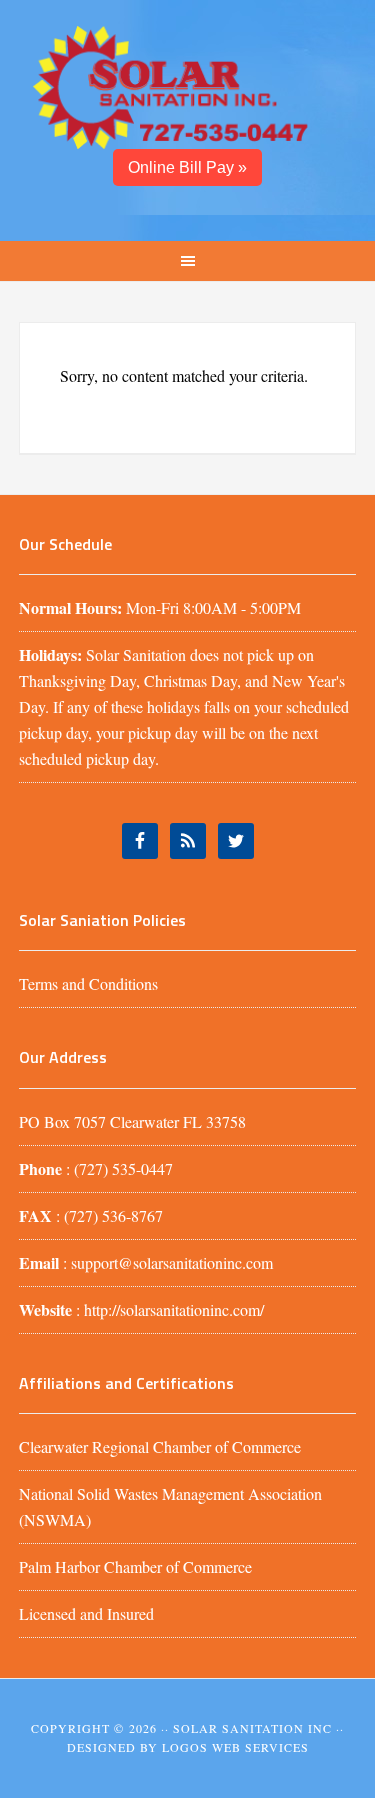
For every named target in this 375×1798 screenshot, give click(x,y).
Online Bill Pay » (187, 167)
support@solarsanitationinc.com (172, 1262)
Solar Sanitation (188, 85)
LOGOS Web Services (235, 1747)
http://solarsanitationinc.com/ (174, 1309)
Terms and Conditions (88, 983)
